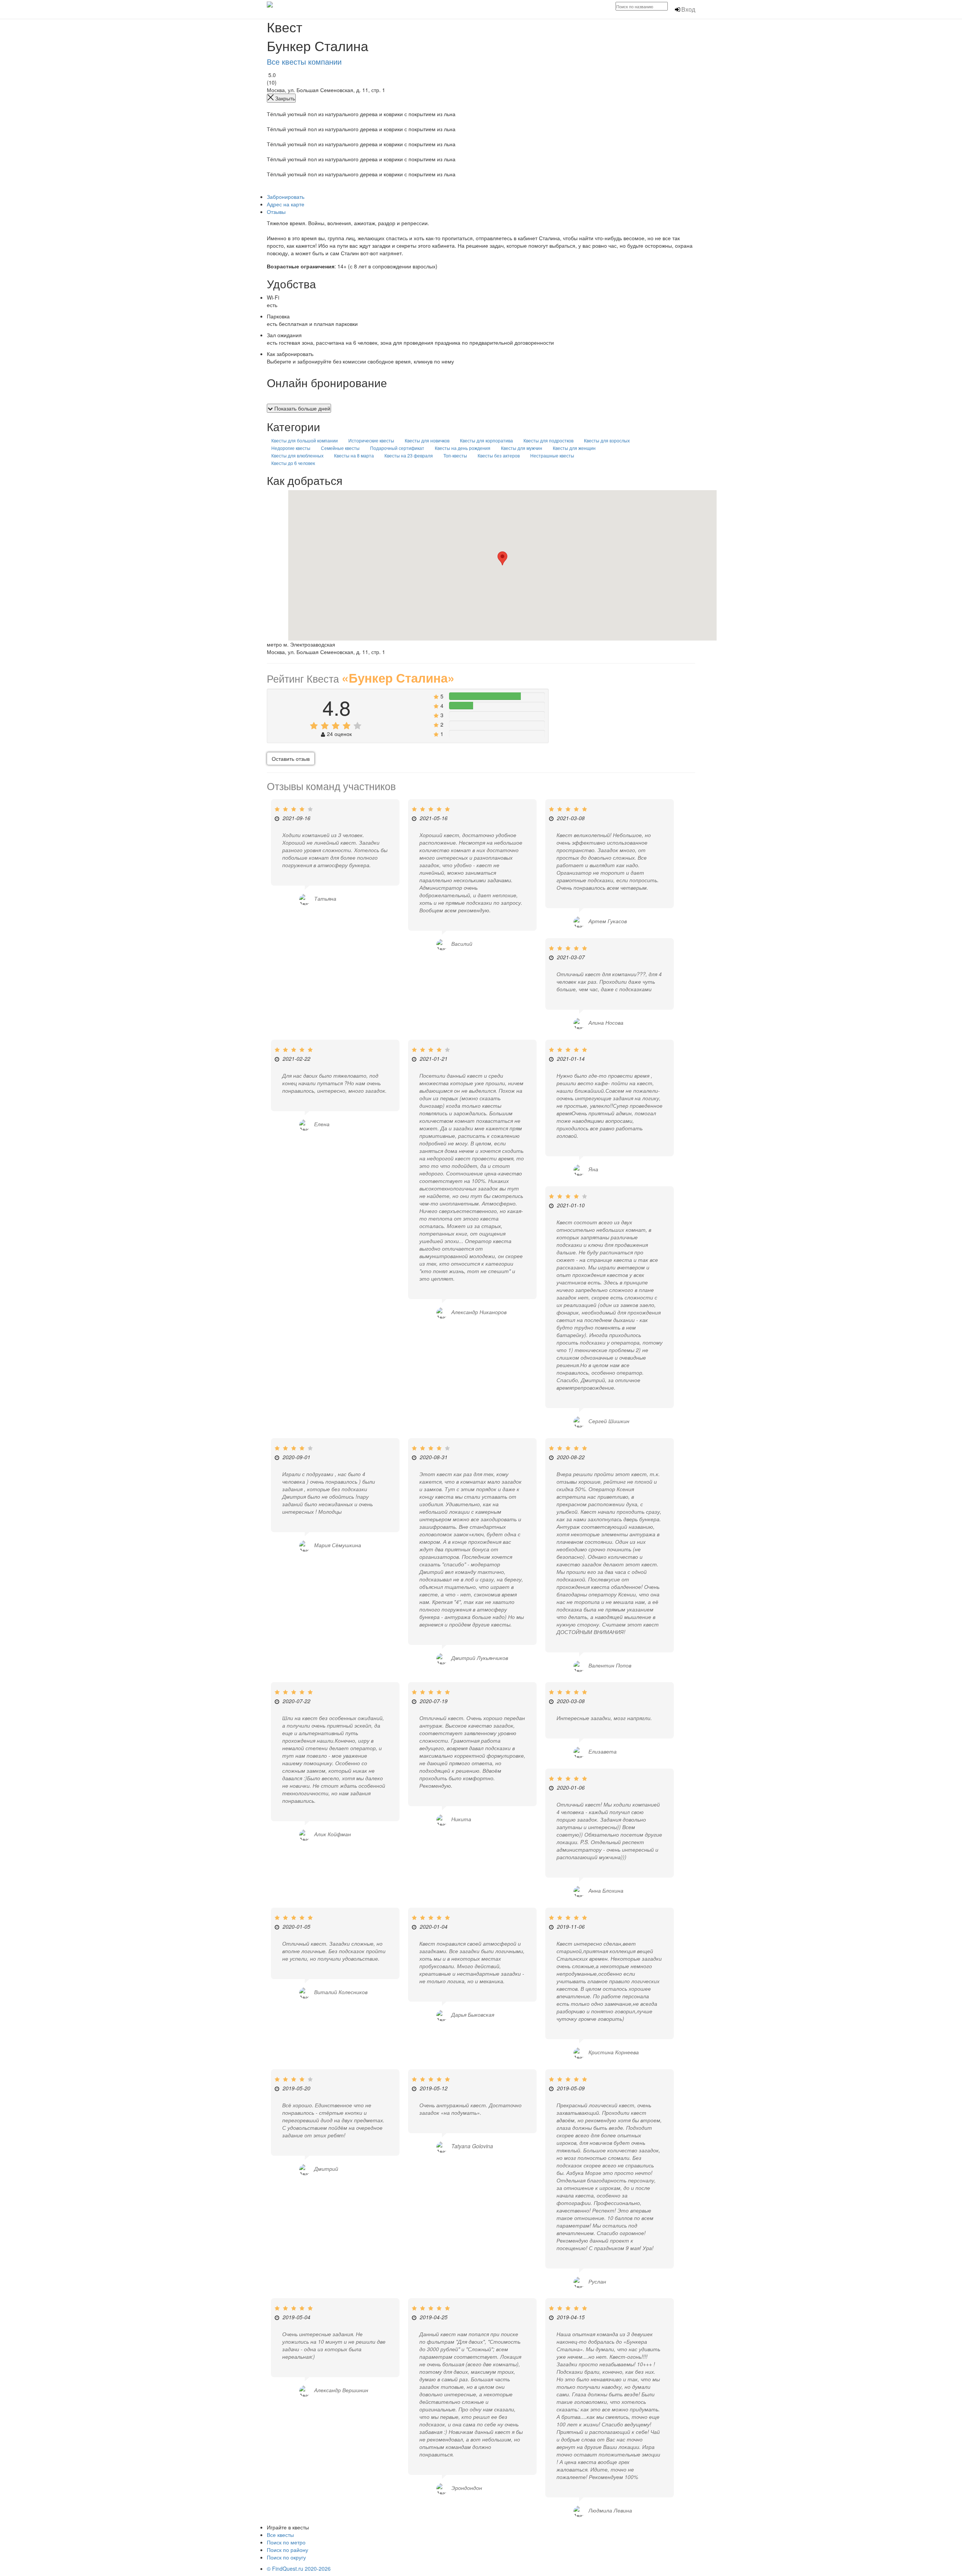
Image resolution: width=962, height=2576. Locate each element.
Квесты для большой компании (305, 440)
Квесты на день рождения (463, 448)
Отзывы (276, 212)
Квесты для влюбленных (297, 455)
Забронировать (286, 197)
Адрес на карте (286, 204)
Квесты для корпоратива (486, 440)
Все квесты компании (304, 61)
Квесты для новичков (427, 440)
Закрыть (284, 98)
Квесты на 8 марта (354, 455)
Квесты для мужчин (522, 448)
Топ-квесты (455, 455)
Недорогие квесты (291, 448)
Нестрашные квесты (552, 455)
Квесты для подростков (548, 440)
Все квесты (280, 2535)
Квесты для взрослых (607, 440)
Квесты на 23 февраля (409, 455)
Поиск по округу (286, 2557)
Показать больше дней (302, 408)
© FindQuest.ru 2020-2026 (299, 2568)
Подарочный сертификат (397, 448)
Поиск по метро (286, 2542)
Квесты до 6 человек (293, 463)
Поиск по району (287, 2550)
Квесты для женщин (574, 448)
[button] (502, 558)
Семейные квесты (340, 448)
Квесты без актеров (499, 455)
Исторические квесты (371, 440)
